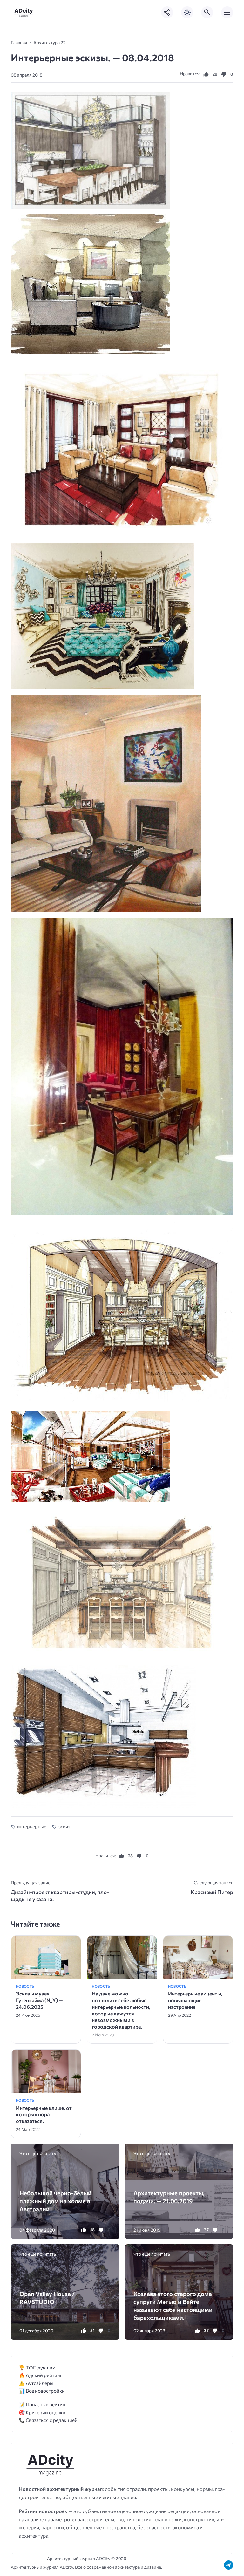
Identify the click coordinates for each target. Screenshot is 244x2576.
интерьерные (32, 1826)
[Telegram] (229, 2565)
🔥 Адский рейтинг (41, 2375)
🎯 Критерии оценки (42, 2412)
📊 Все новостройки (42, 2391)
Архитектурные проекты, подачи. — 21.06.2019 (169, 2197)
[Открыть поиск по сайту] (207, 12)
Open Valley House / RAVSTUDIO (47, 2298)
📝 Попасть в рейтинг (43, 2404)
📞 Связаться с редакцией (48, 2420)
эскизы (66, 1826)
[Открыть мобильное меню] (227, 12)
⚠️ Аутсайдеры (36, 2383)
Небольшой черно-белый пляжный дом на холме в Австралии (55, 2201)
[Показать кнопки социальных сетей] (167, 12)
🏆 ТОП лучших (37, 2367)
